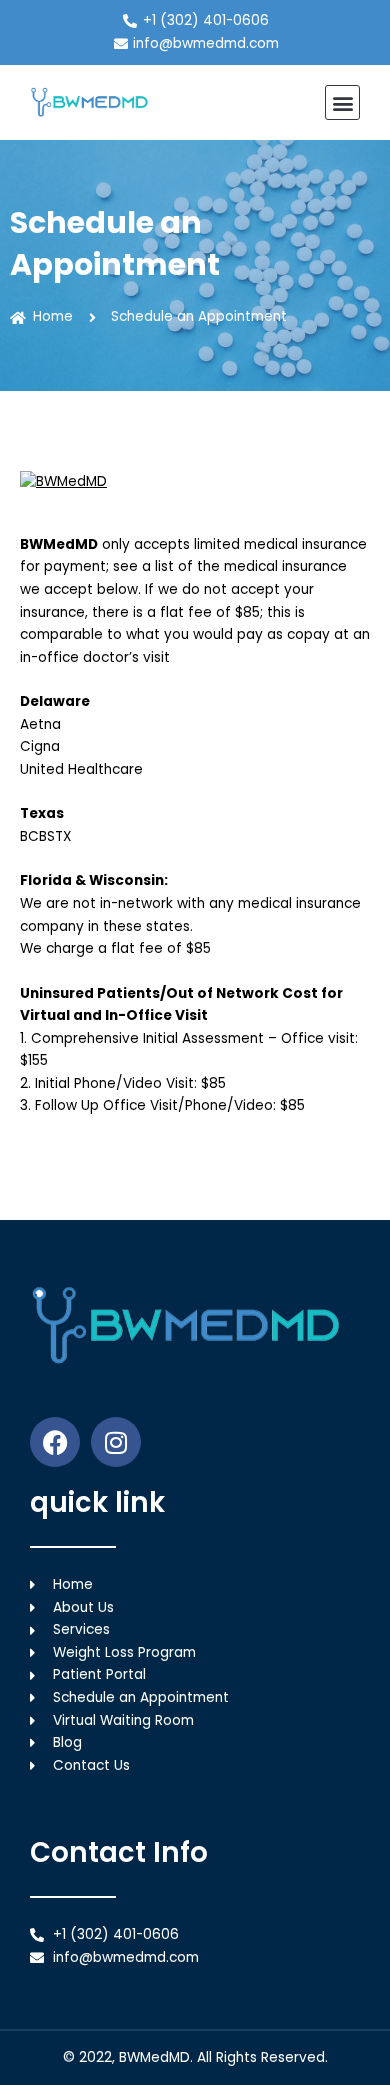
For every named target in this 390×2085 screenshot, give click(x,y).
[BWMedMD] (195, 482)
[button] (342, 102)
